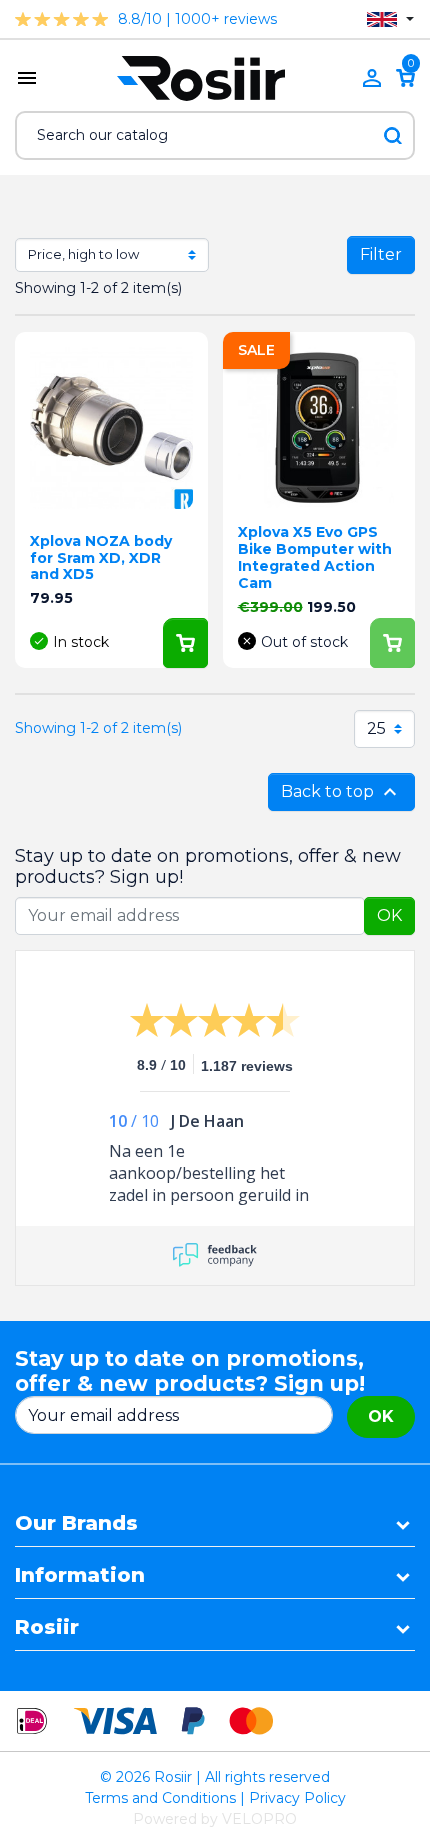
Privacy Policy (297, 1798)
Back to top (341, 792)
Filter (381, 254)
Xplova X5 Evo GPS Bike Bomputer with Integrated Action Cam (315, 557)
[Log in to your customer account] (372, 78)
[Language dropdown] (390, 19)
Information (80, 1575)
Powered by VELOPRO (215, 1819)
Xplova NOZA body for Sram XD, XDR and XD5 (101, 558)
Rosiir (47, 1627)
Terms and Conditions (160, 1798)
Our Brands (76, 1523)
